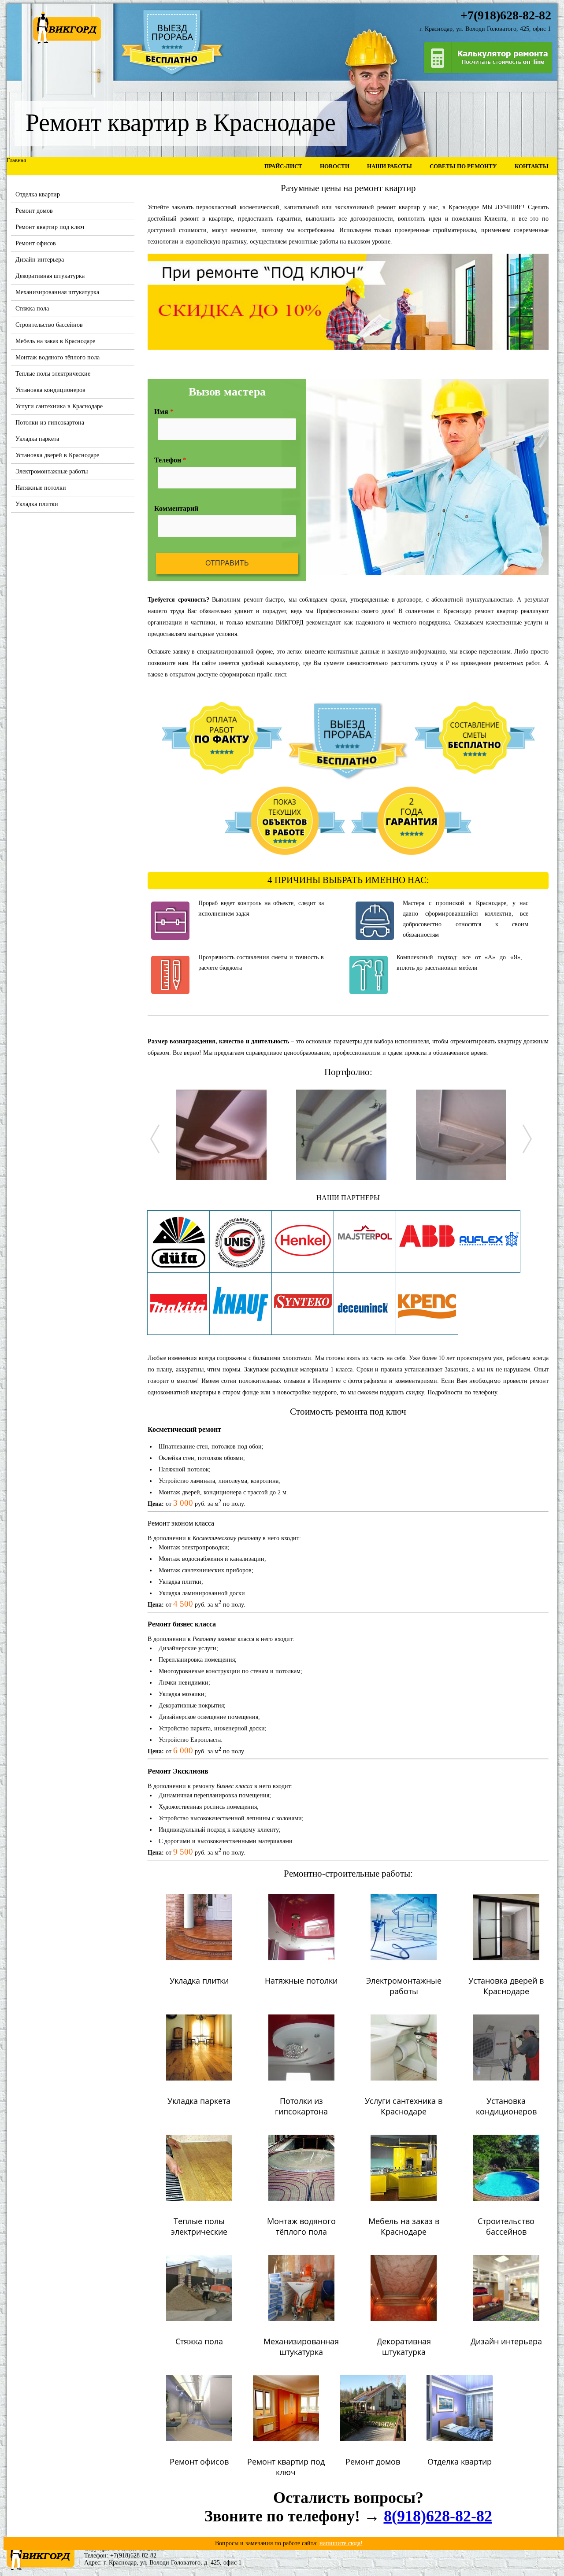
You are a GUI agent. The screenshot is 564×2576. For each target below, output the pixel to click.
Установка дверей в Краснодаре (57, 455)
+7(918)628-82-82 (133, 2556)
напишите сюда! (341, 2543)
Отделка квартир (38, 194)
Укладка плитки (37, 504)
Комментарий (176, 508)
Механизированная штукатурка (57, 292)
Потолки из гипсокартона (50, 423)
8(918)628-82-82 (438, 2516)
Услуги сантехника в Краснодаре (59, 406)
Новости (335, 166)
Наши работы (390, 166)
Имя (164, 412)
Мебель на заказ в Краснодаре (55, 341)
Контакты (532, 166)
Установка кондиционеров (50, 390)
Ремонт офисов (36, 243)
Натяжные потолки (41, 488)
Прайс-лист (283, 166)
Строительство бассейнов (49, 325)
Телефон (170, 460)
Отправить (227, 563)
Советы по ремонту (463, 166)
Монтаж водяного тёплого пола (58, 357)
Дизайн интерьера (40, 260)
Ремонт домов (34, 211)
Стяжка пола (32, 309)
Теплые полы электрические (53, 374)
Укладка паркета (37, 439)
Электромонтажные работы (52, 471)
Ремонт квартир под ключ (50, 227)
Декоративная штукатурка (50, 276)
